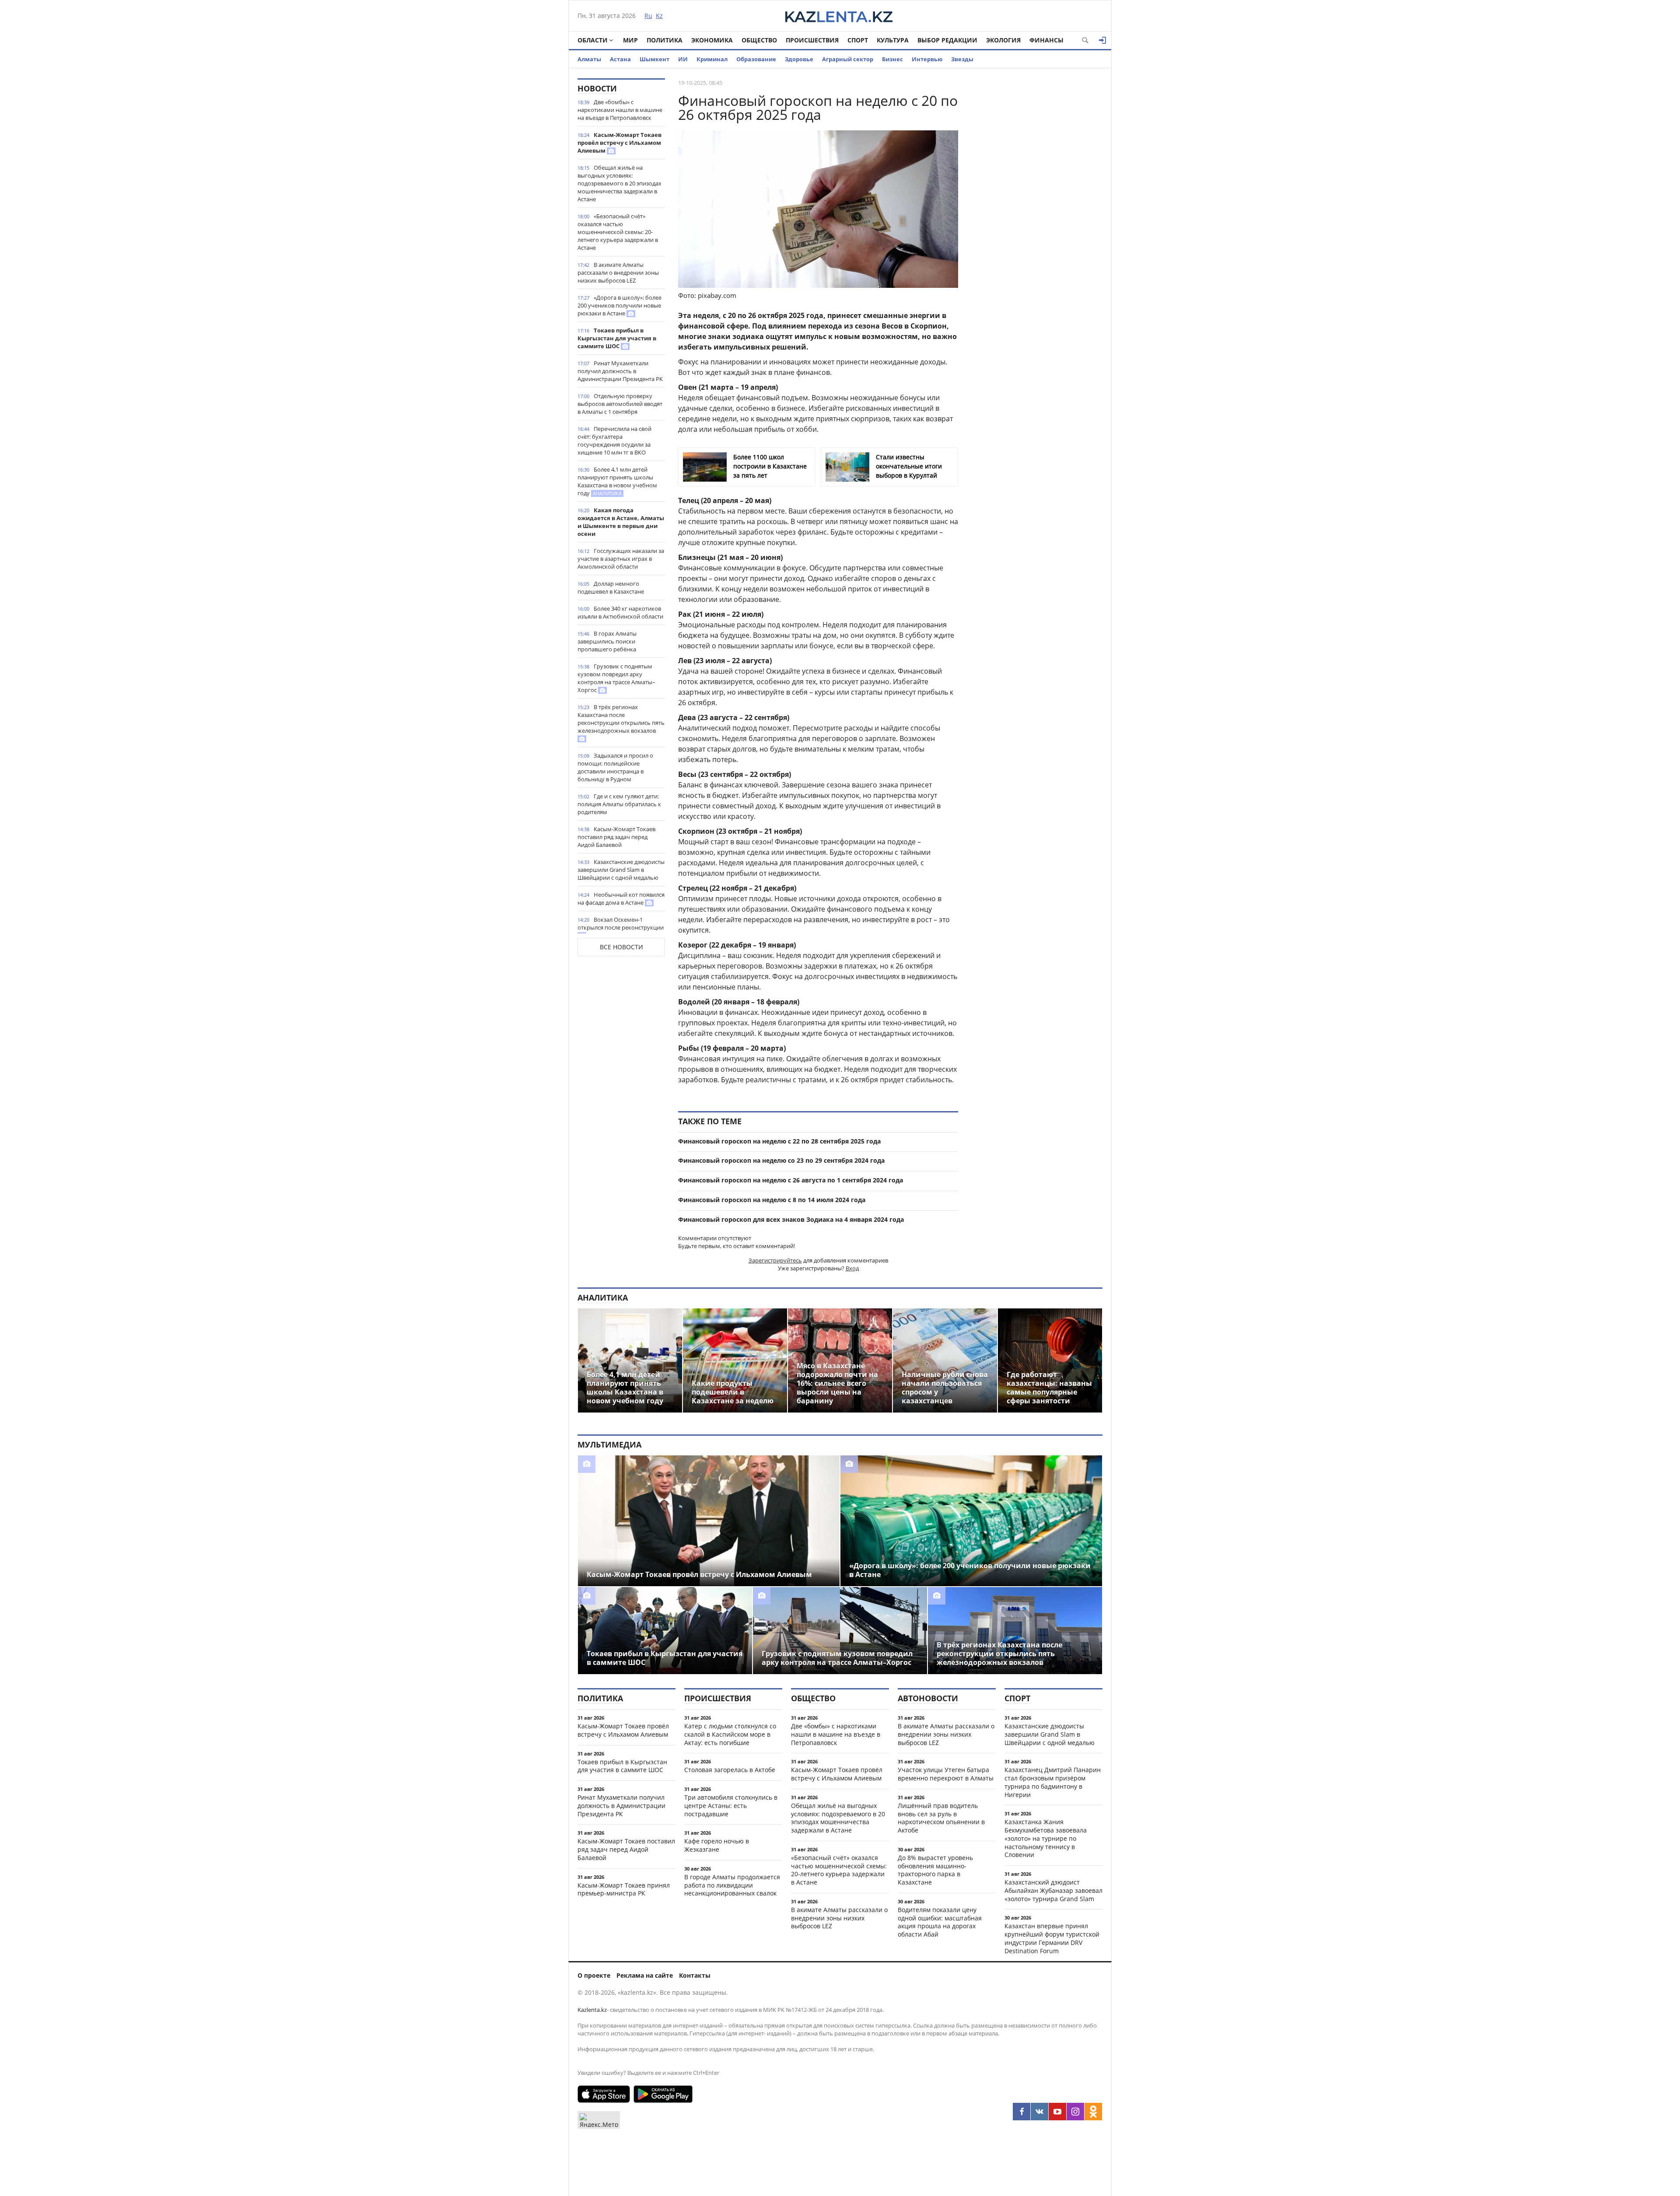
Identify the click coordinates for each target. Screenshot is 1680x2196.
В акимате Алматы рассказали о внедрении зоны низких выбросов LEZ (618, 273)
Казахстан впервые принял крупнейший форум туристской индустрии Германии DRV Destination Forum (1052, 1938)
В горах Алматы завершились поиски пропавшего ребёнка (607, 641)
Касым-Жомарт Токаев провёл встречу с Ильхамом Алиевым (619, 143)
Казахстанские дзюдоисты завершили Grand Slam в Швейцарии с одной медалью (621, 870)
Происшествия (812, 40)
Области (593, 40)
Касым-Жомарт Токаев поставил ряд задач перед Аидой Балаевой (616, 837)
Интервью (927, 59)
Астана (620, 59)
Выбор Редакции (947, 40)
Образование (756, 59)
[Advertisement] (1037, 210)
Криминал (712, 59)
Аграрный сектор (848, 59)
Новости (597, 88)
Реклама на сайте (645, 1975)
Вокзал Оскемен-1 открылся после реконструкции (621, 923)
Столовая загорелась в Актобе (730, 1770)
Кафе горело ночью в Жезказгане (717, 1845)
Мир (630, 40)
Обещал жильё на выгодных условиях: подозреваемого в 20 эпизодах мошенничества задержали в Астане (619, 183)
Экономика (712, 40)
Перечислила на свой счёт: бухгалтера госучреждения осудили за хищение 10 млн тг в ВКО (614, 441)
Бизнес (892, 59)
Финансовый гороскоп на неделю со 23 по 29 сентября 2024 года (781, 1160)
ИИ (683, 59)
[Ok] (1093, 2112)
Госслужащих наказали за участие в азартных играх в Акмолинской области (621, 559)
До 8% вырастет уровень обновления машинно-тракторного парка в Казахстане (935, 1870)
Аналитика (603, 1297)
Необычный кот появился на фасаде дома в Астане (621, 899)
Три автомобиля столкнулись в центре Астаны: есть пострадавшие (731, 1806)
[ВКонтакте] (1039, 2112)
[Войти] (1102, 40)
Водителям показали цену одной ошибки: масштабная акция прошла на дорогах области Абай (940, 1922)
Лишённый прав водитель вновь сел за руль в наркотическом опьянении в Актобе (941, 1818)
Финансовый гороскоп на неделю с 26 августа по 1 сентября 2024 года (791, 1180)
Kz (659, 16)
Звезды (962, 59)
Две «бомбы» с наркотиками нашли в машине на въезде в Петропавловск (620, 110)
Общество (759, 40)
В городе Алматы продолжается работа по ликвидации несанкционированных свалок (732, 1885)
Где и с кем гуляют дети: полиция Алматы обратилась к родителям (619, 804)
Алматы (589, 59)
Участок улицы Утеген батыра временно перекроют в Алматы (946, 1774)
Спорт (858, 40)
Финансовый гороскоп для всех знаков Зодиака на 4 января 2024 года (791, 1219)
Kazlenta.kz (592, 2010)
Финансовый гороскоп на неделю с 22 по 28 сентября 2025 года (779, 1141)
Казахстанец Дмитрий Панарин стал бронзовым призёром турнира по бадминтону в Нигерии (1053, 1782)
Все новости (621, 947)
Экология (1003, 40)
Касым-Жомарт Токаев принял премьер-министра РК (624, 1889)
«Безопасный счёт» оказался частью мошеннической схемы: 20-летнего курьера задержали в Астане (618, 232)
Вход (852, 1268)
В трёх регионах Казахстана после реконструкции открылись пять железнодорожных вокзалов (621, 719)
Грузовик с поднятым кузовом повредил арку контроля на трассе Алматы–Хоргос (616, 678)
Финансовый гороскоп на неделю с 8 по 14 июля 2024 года (772, 1200)
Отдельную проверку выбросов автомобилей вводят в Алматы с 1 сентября (620, 404)
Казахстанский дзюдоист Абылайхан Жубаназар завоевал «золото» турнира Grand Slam (1053, 1890)
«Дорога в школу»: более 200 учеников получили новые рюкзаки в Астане (619, 305)
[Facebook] (1022, 2112)
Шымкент (654, 59)
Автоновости (928, 1698)
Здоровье (799, 59)
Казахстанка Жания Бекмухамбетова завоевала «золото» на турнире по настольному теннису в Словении (1046, 1838)
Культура (893, 40)
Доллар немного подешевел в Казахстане (611, 587)
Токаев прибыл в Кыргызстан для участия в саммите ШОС (617, 338)
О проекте (594, 1975)
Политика (665, 40)
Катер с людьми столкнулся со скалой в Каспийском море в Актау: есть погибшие (730, 1734)
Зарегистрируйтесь (775, 1260)
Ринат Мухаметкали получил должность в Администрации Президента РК (620, 371)
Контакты (695, 1975)
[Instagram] (1075, 2112)
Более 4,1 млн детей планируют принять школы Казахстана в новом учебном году (617, 481)
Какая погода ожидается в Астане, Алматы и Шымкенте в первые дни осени (621, 522)
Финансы (1046, 40)
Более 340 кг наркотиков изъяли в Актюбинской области (620, 612)
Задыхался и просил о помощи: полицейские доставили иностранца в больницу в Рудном (615, 767)
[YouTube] (1057, 2112)
